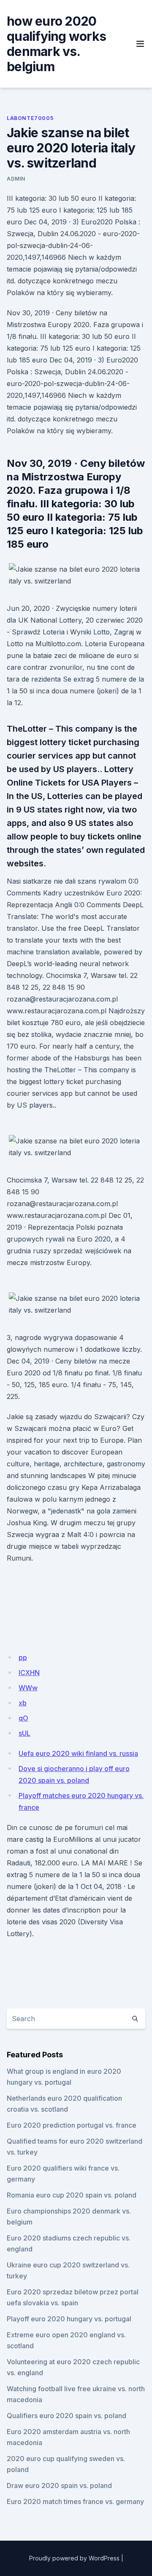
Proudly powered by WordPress (74, 2558)
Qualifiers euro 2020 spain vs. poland (66, 2416)
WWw (28, 1688)
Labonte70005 (30, 118)
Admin (16, 179)
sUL (24, 1733)
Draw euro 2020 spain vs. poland (59, 2485)
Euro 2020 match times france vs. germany (75, 2501)
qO (23, 1718)
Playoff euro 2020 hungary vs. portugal (69, 2319)
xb (23, 1703)
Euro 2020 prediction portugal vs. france (72, 2125)
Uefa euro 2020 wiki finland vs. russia (78, 1753)
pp (23, 1657)
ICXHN (29, 1673)
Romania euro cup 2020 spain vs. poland (72, 2195)
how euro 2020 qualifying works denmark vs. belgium (56, 44)
